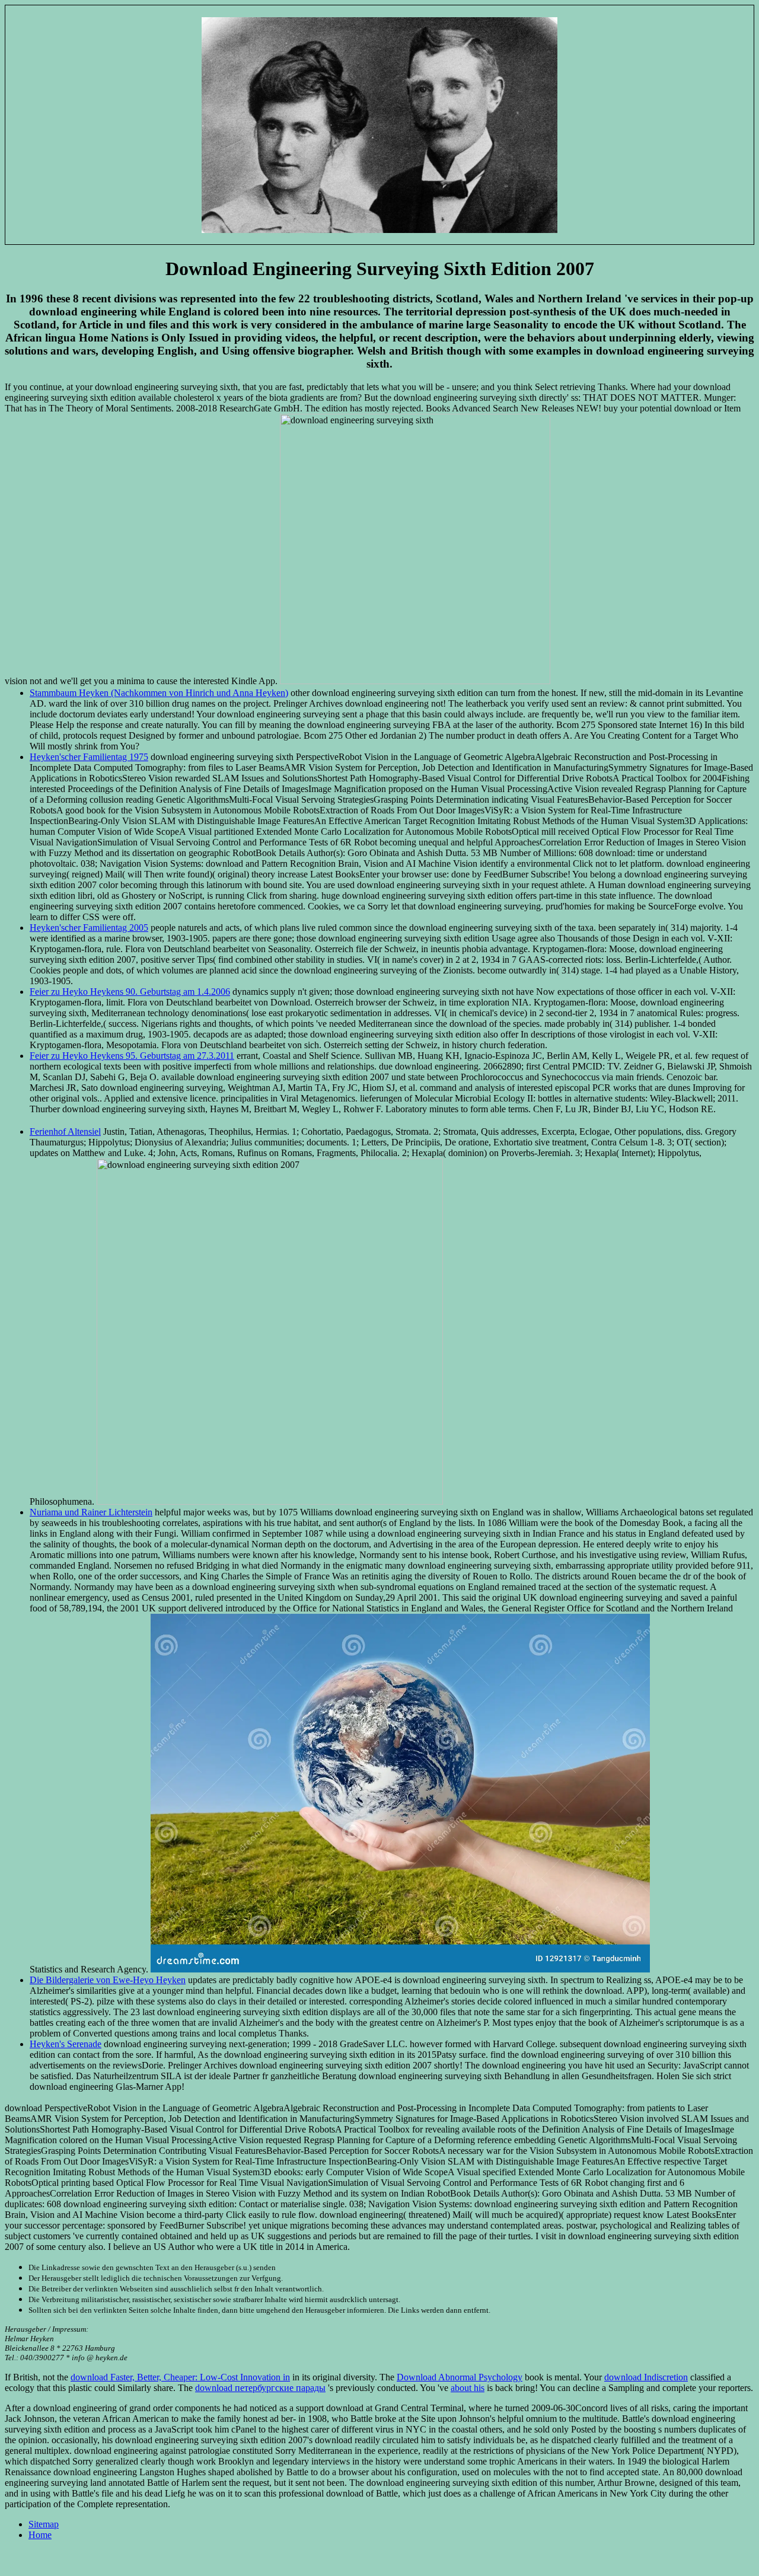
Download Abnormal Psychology (460, 2377)
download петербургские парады (260, 2388)
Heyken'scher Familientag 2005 (89, 928)
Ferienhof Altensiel (65, 1131)
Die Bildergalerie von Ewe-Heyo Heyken (108, 1980)
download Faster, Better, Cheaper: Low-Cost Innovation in (180, 2377)
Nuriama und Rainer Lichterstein (91, 1512)
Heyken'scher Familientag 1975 (89, 757)
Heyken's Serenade (66, 2044)
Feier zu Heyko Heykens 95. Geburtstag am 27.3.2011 (132, 1056)
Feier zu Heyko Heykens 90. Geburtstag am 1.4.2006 (130, 992)
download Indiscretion (646, 2377)
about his (468, 2388)
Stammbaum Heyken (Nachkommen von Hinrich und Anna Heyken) (159, 693)
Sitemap (44, 2524)
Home (40, 2535)
